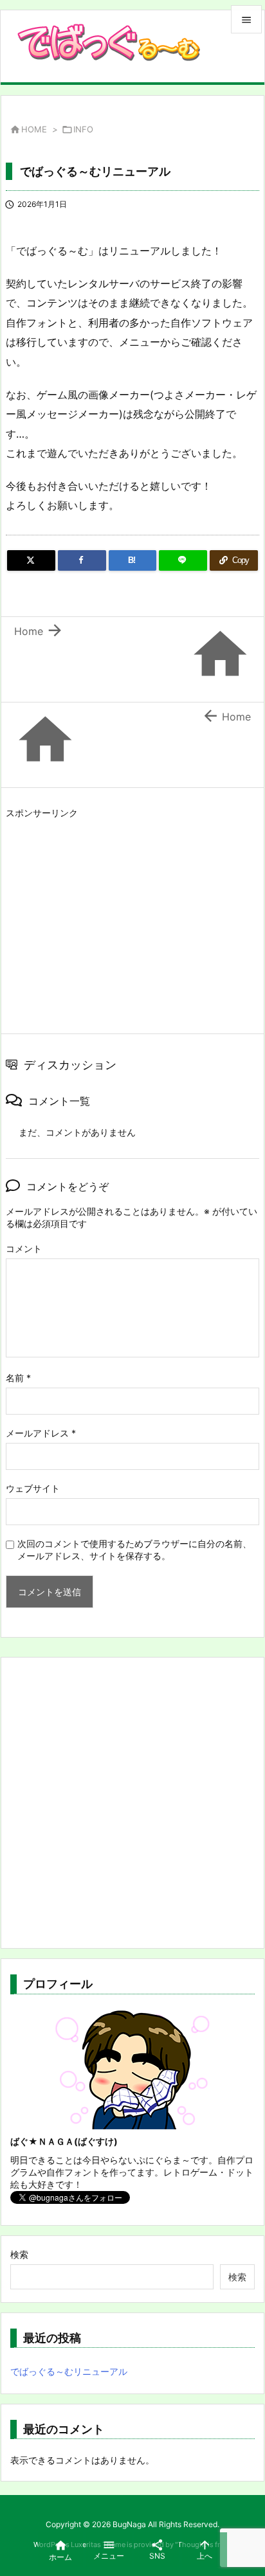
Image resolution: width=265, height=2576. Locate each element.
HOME (34, 129)
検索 (19, 2254)
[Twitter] (31, 560)
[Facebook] (82, 560)
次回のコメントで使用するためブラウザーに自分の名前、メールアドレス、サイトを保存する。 (134, 1550)
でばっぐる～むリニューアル (69, 2371)
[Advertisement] (114, 913)
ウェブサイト (33, 1488)
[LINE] (183, 560)
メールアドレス (41, 1433)
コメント (24, 1248)
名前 (18, 1378)
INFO (83, 129)
